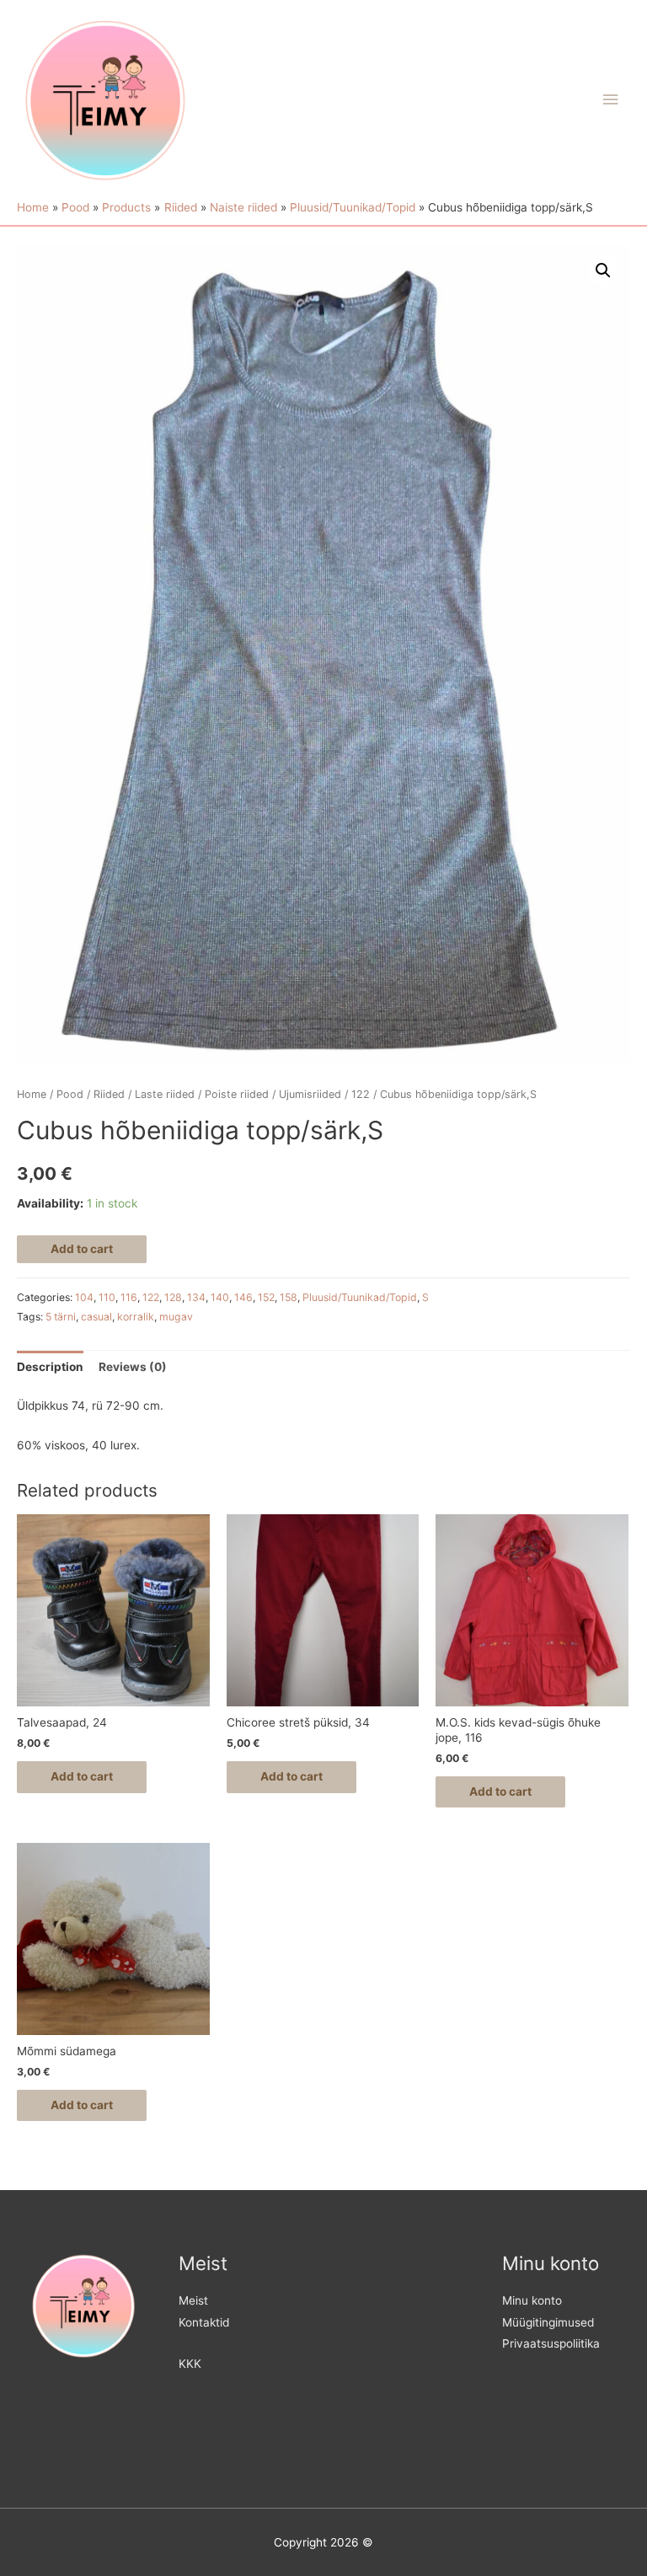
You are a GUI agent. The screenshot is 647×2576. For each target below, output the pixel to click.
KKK (190, 2364)
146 (243, 1297)
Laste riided (165, 1094)
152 (266, 1297)
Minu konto (532, 2300)
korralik (136, 1317)
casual (96, 1317)
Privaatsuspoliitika (551, 2343)
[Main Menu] (611, 100)
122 (361, 1094)
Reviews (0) (133, 1367)
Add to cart (82, 1249)
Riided (109, 1094)
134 (196, 1297)
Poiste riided (237, 1094)
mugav (176, 1317)
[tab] (50, 1367)
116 (129, 1297)
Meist (193, 2300)
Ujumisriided (310, 1094)
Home (32, 1094)
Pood (70, 1094)
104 (84, 1297)
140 (220, 1297)
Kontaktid (204, 2322)
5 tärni (61, 1317)
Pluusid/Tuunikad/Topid (360, 1297)
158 (289, 1297)
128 (173, 1297)
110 (107, 1297)
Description (50, 1367)
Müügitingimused (548, 2322)
